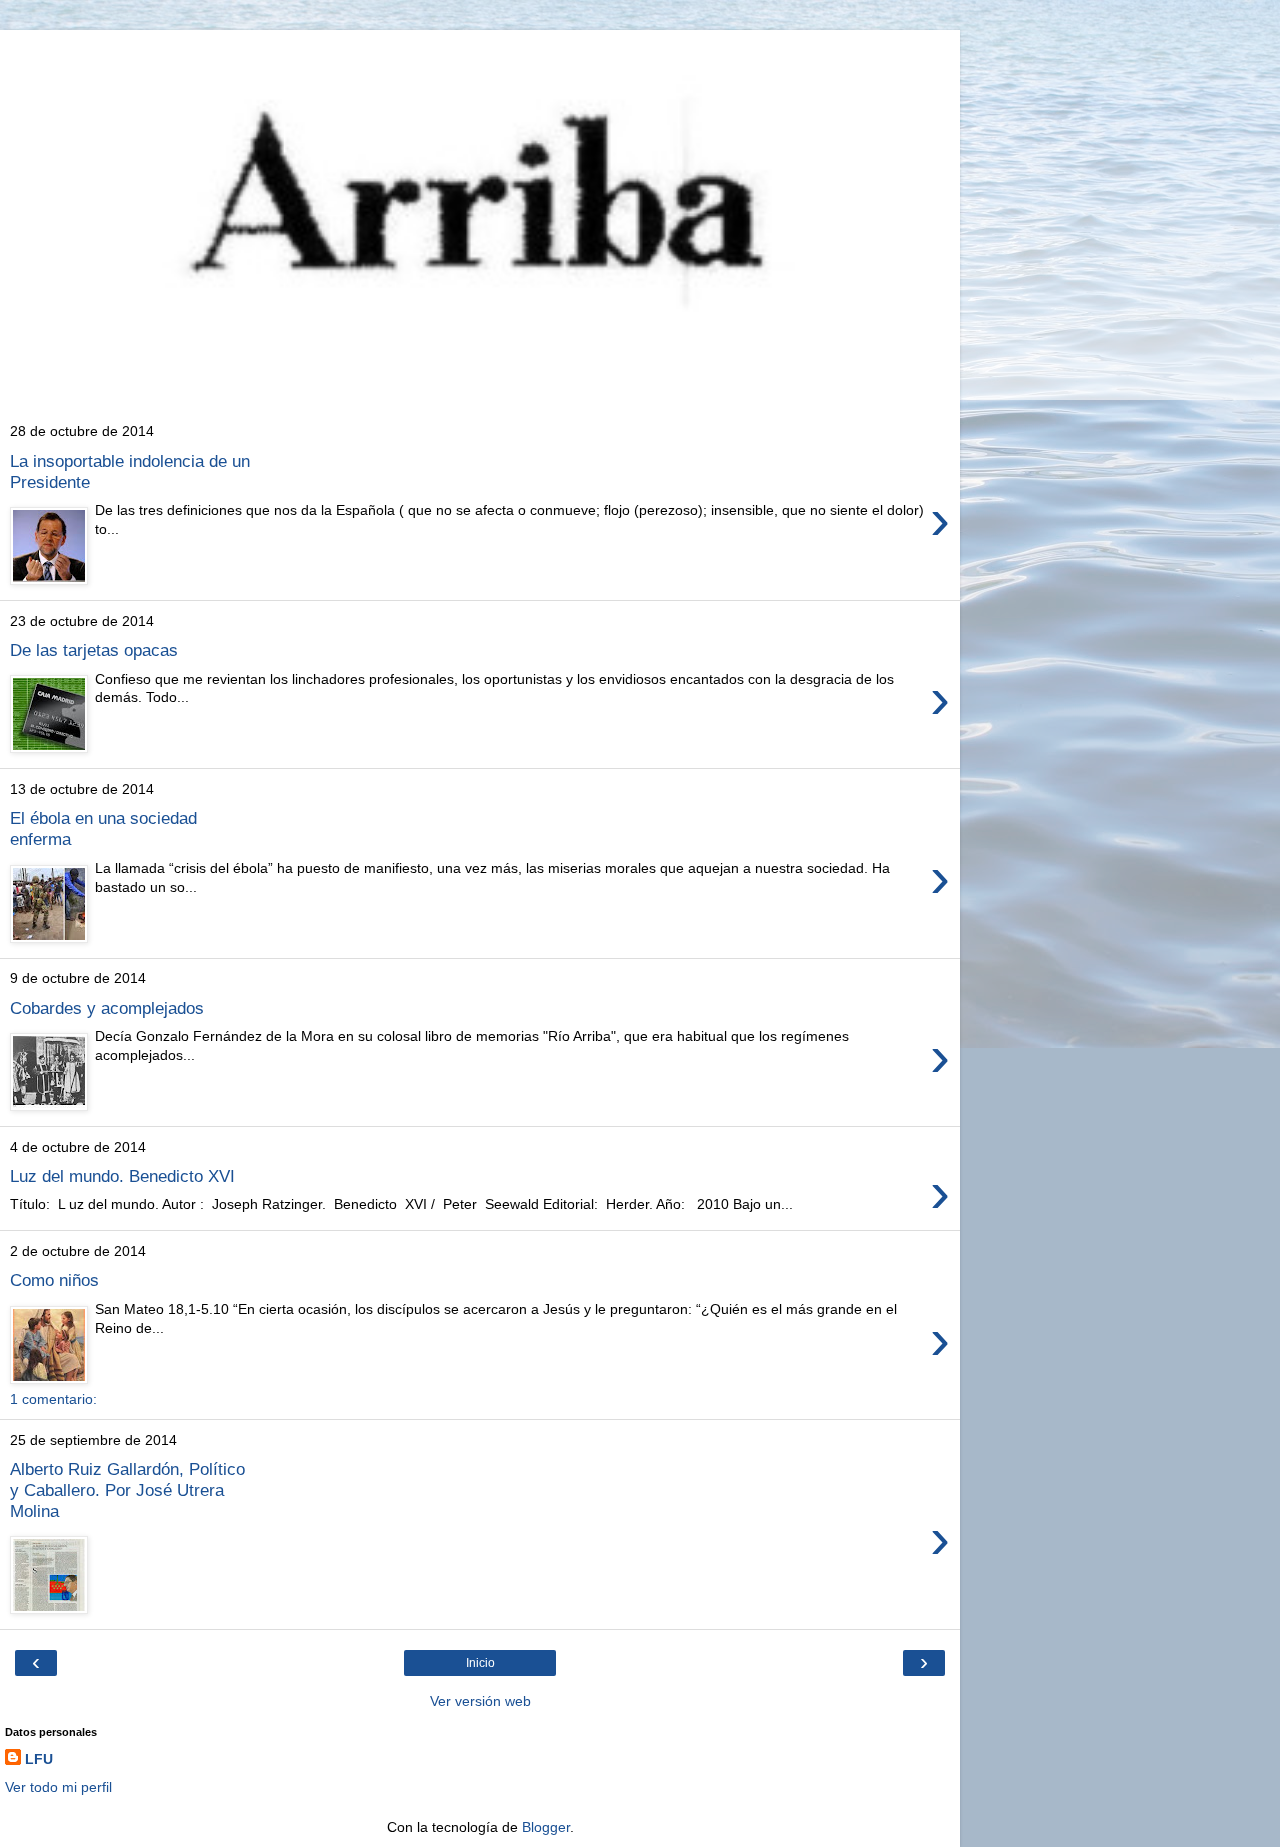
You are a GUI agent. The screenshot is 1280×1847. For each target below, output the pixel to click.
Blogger (546, 1827)
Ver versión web (480, 1701)
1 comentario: (53, 1399)
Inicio (480, 1663)
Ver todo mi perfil (58, 1787)
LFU (39, 1759)
